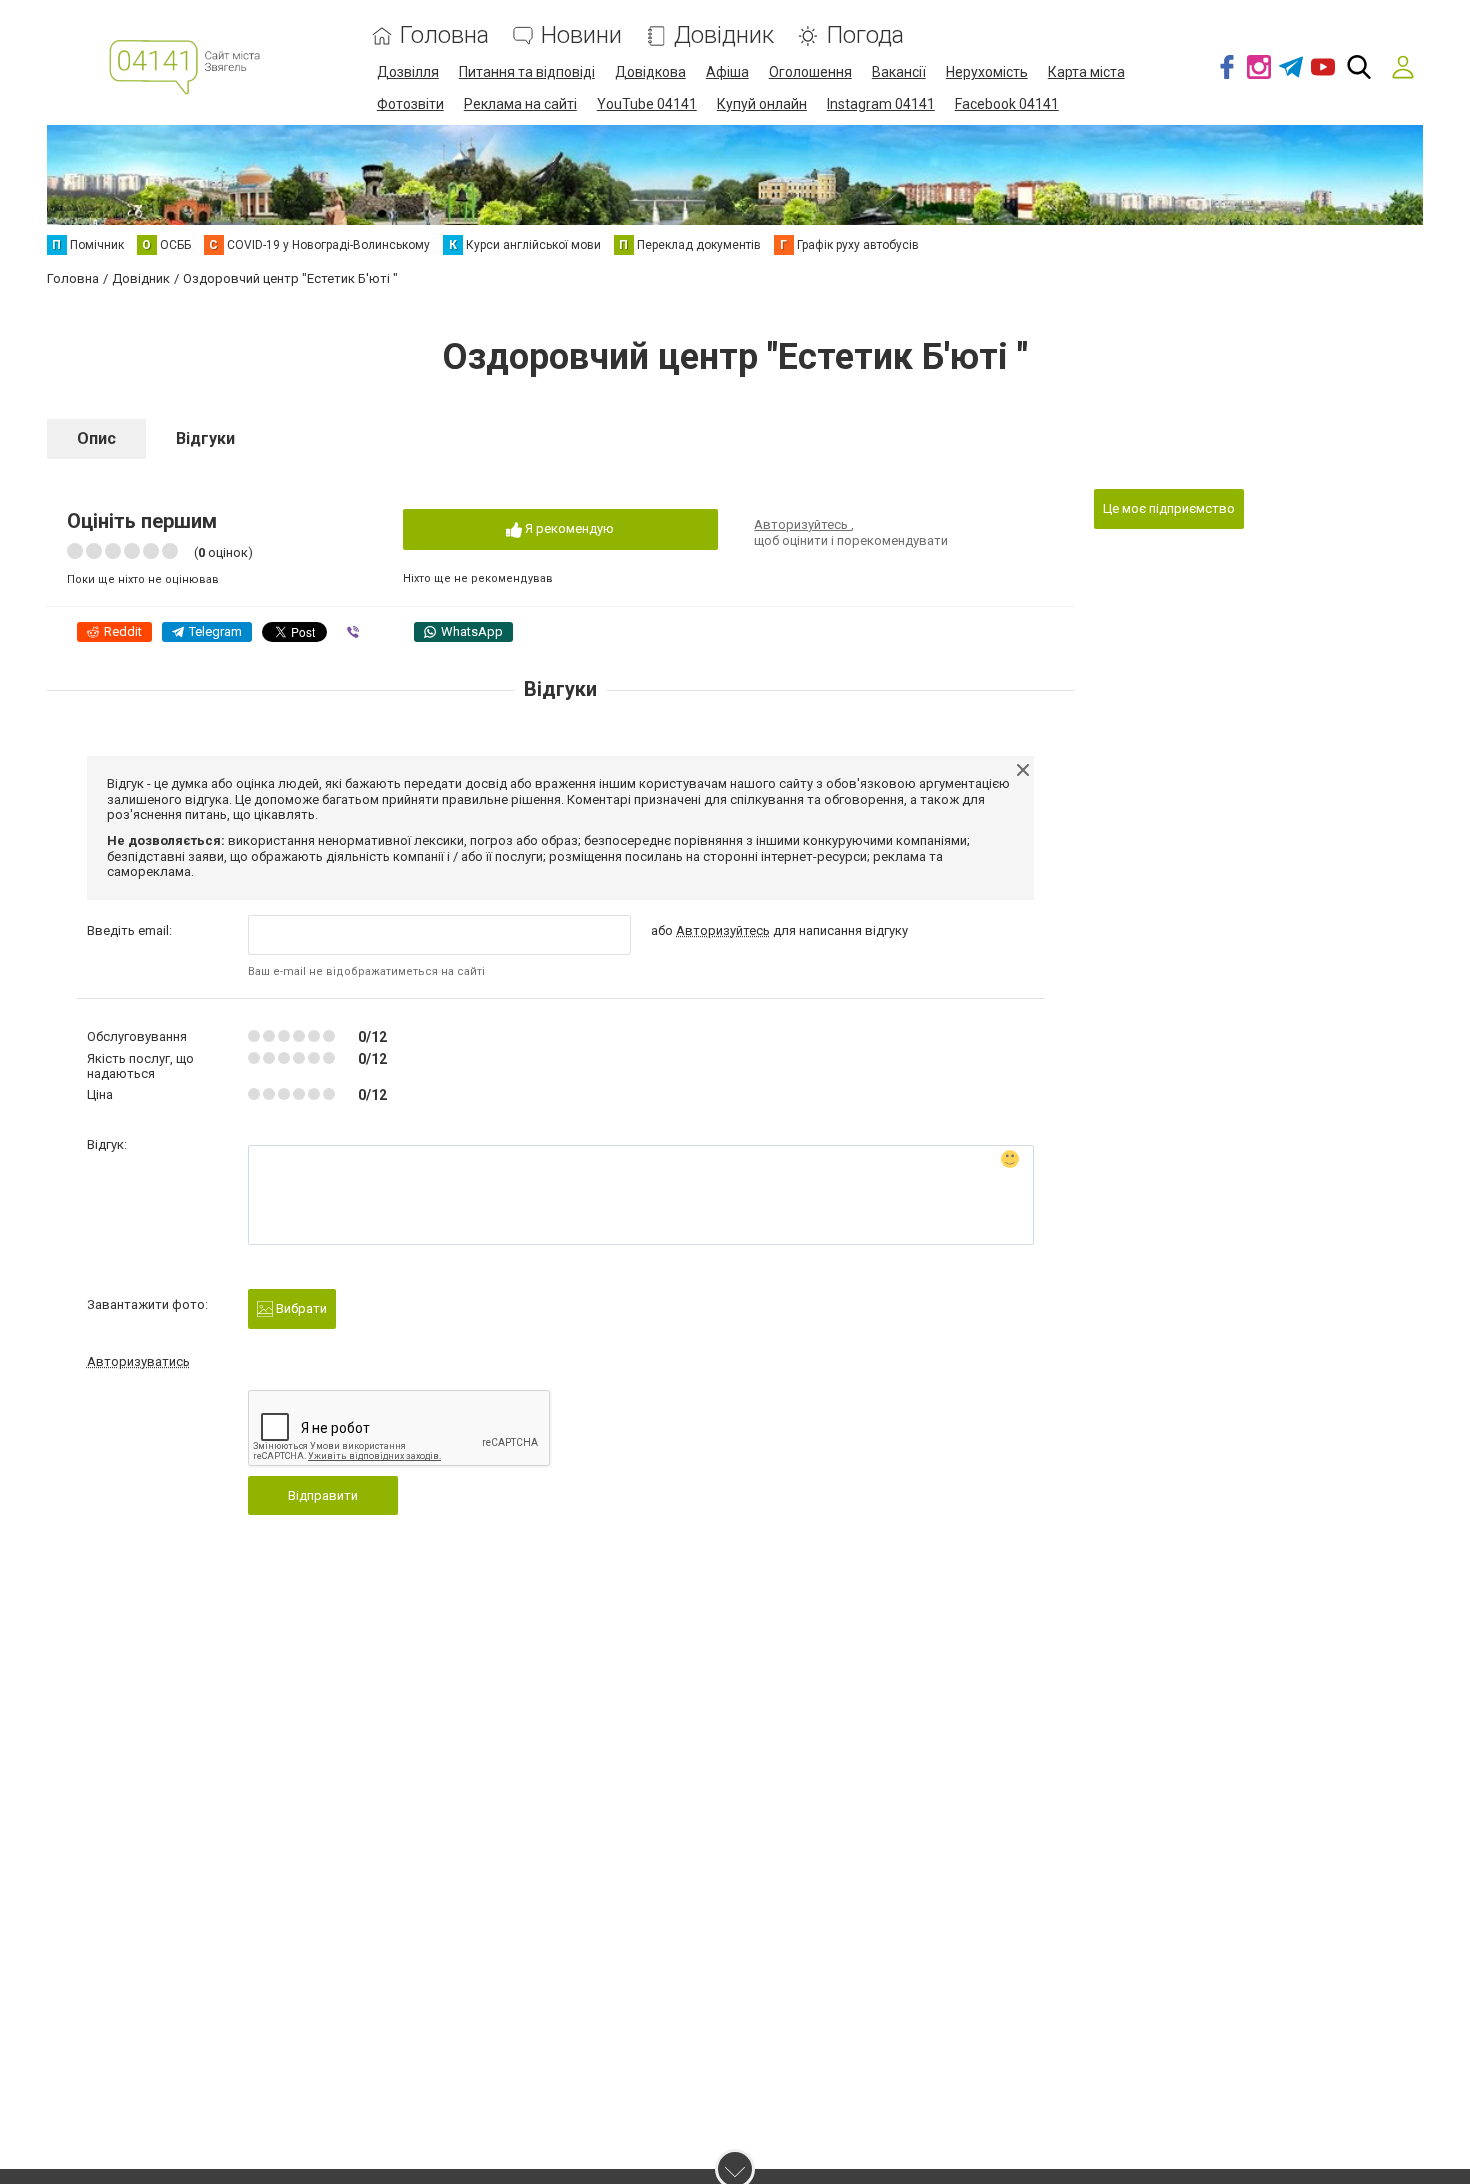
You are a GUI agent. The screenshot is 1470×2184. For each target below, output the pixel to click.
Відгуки (205, 438)
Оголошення (810, 72)
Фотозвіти (410, 104)
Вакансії (899, 72)
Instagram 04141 (881, 104)
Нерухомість (987, 72)
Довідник (724, 35)
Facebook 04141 (1007, 104)
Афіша (727, 72)
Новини (581, 35)
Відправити (323, 1495)
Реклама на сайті (520, 104)
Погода (865, 35)
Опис (96, 438)
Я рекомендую (568, 528)
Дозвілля (408, 72)
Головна (444, 35)
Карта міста (1086, 72)
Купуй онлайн (762, 104)
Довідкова (650, 72)
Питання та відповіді (527, 72)
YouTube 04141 (647, 104)
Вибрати (300, 1308)
